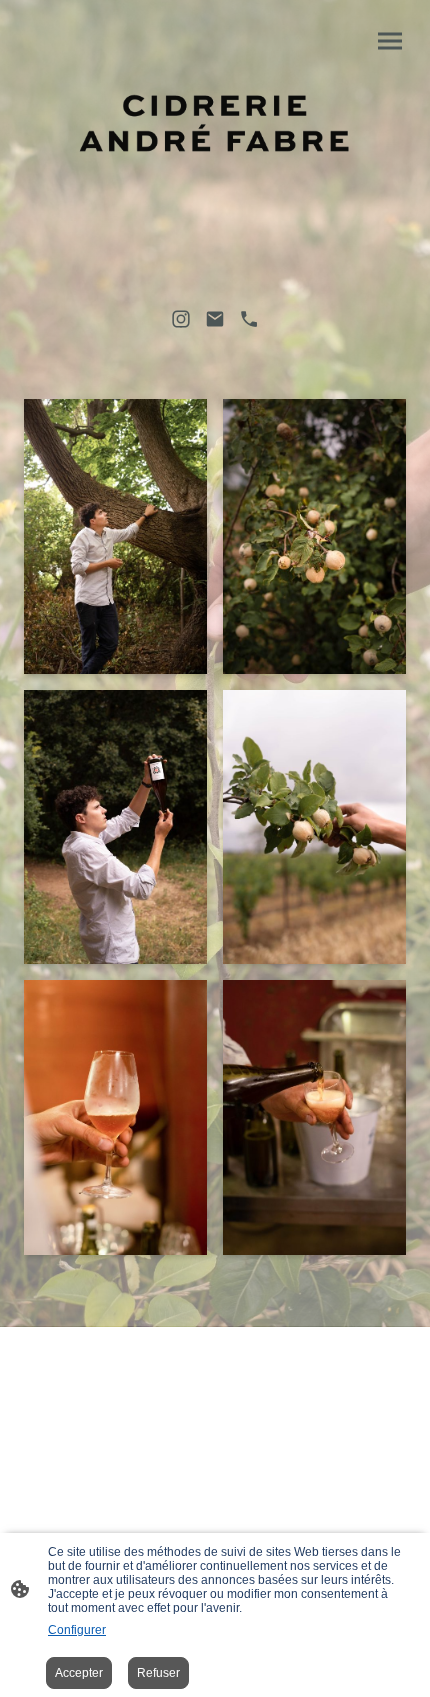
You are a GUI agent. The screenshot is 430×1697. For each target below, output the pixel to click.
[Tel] (249, 319)
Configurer (77, 1630)
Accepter (79, 1673)
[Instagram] (181, 319)
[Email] (215, 319)
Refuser (158, 1673)
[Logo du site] (215, 126)
